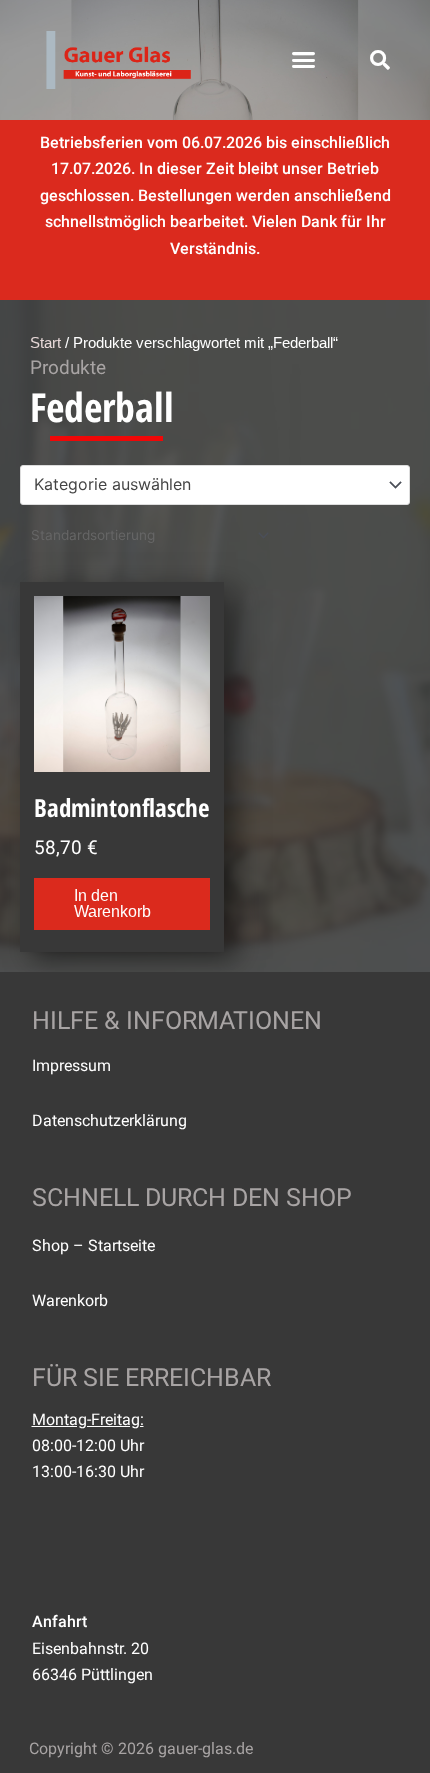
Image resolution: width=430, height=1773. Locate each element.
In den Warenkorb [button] (112, 903)
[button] (304, 60)
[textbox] (205, 485)
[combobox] (215, 485)
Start (45, 343)
